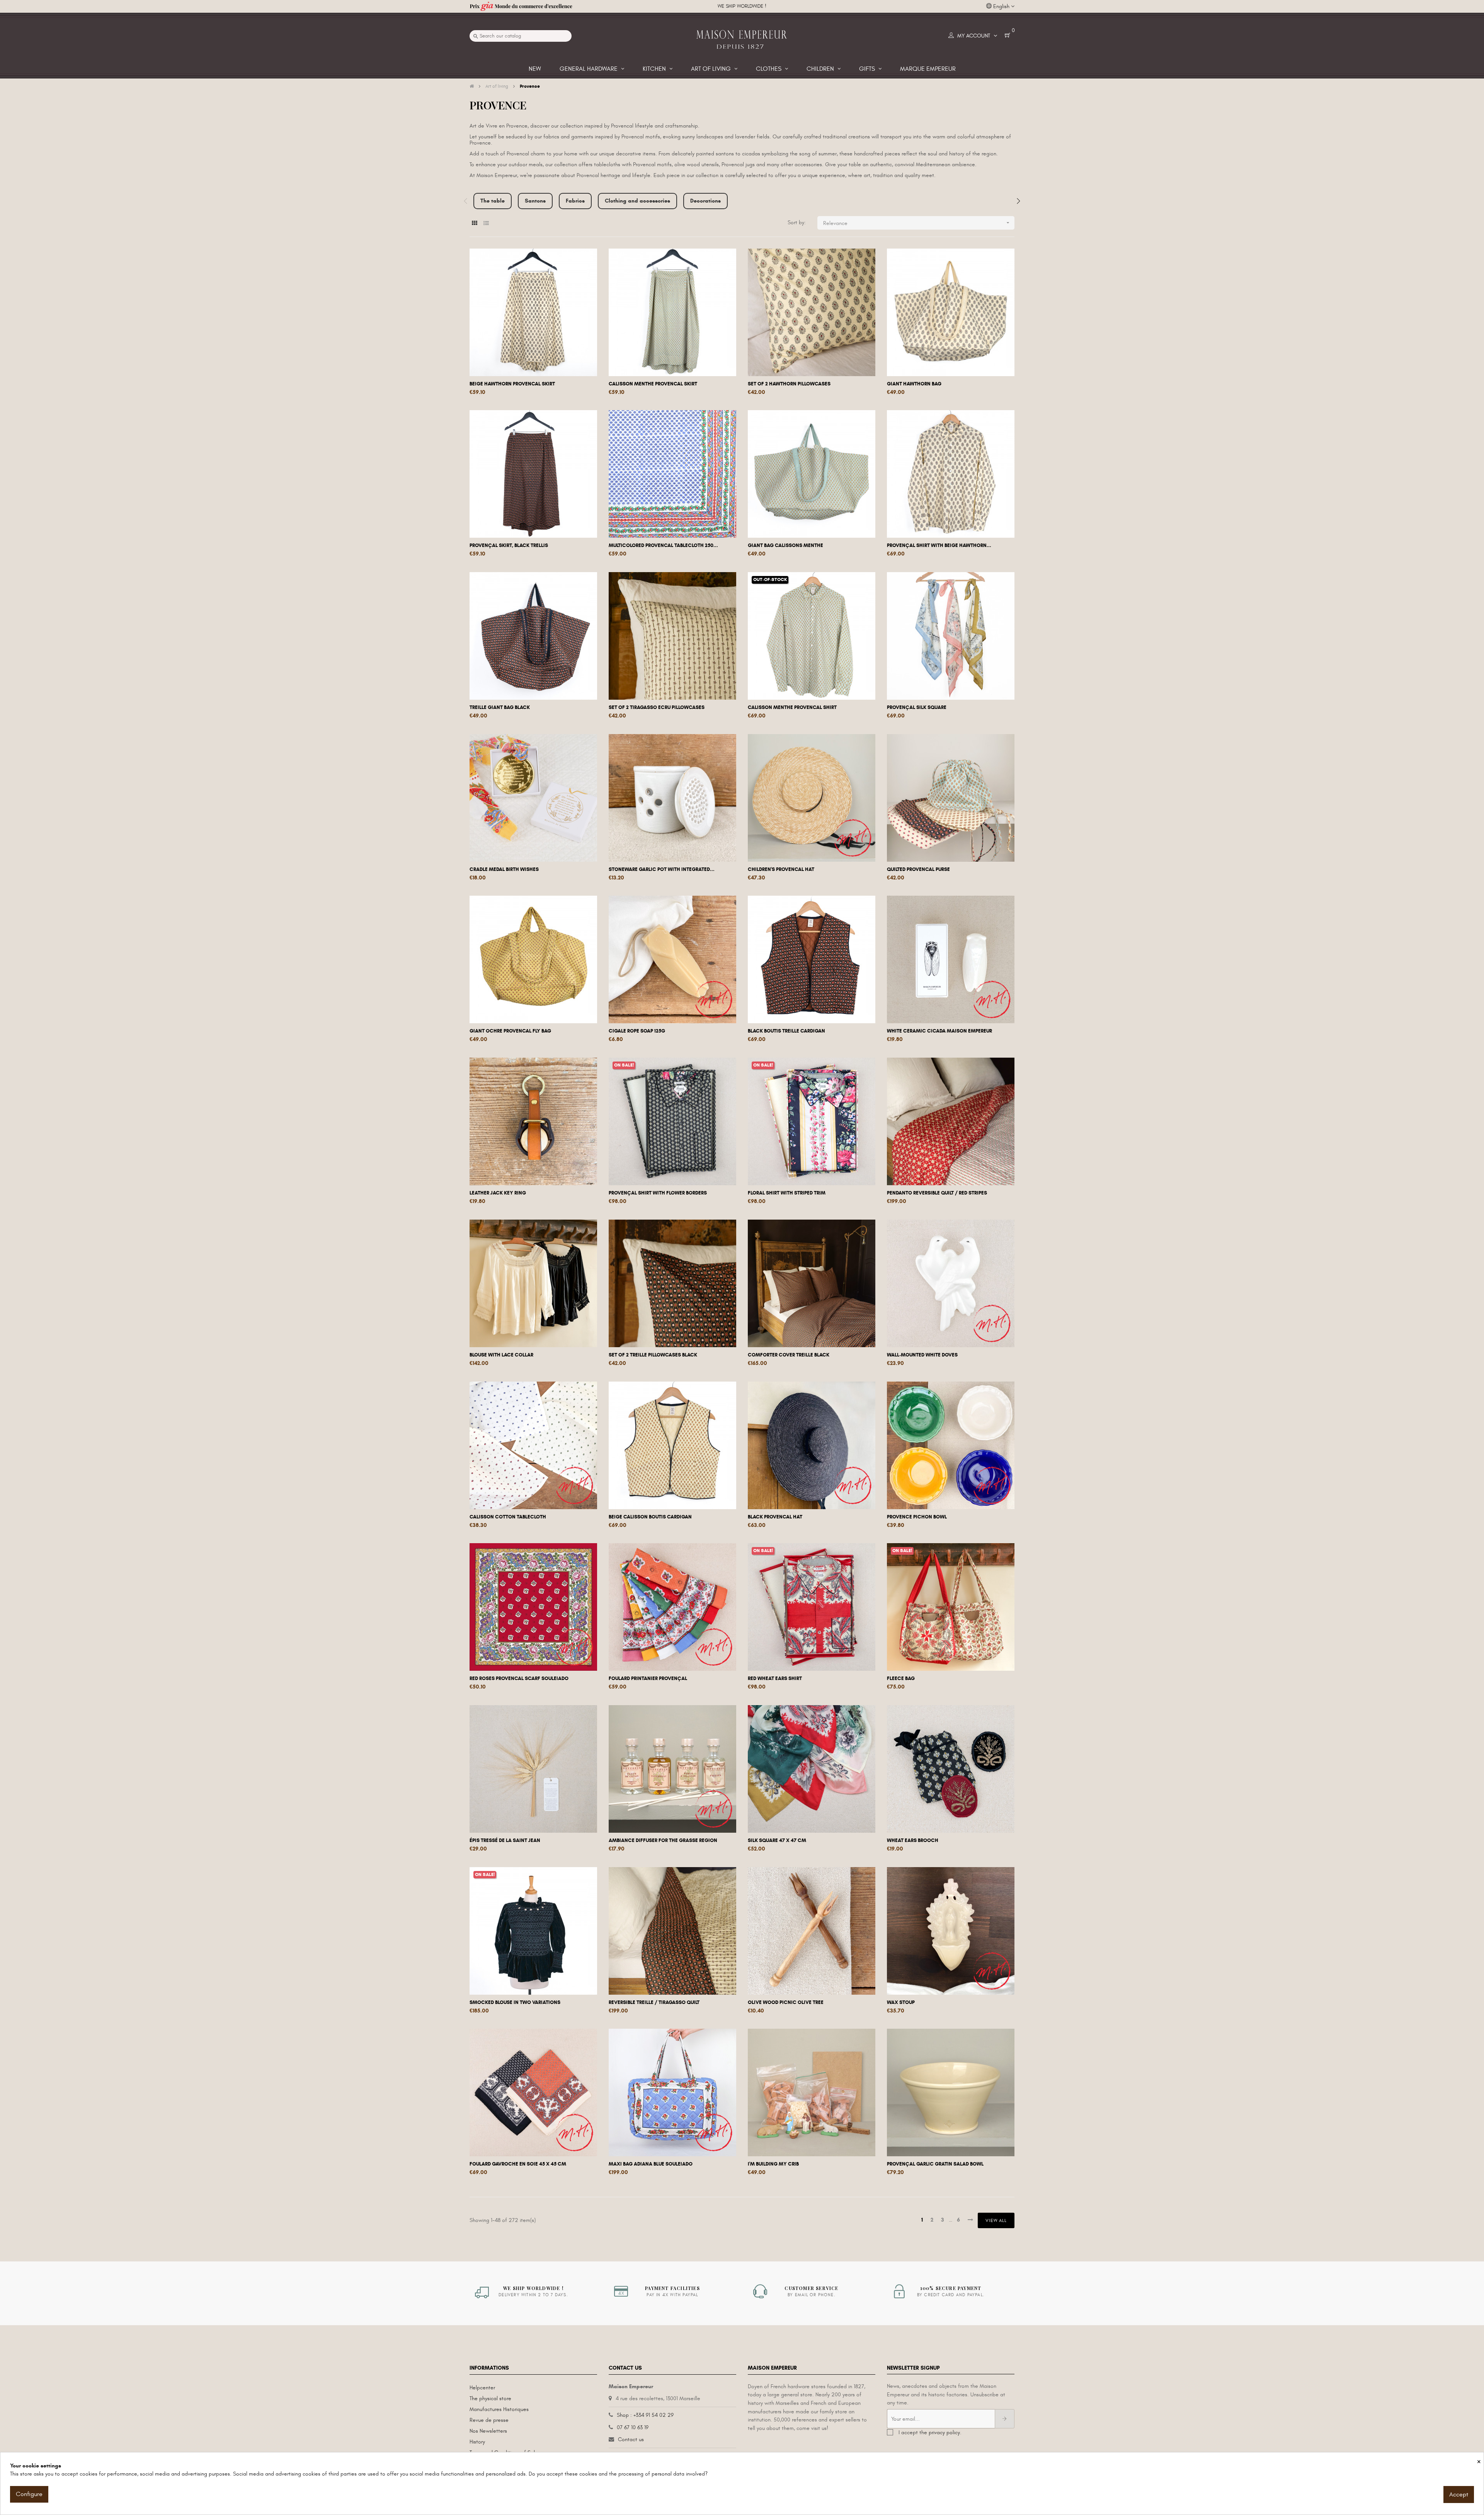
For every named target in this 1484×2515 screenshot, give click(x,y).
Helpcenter (482, 2388)
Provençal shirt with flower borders (658, 1193)
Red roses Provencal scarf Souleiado (519, 1678)
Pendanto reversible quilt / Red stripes (937, 1193)
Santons (535, 201)
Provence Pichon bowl (917, 1517)
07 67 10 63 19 (633, 2427)
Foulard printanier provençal (648, 1678)
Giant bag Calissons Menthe (785, 545)
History (477, 2442)
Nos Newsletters (488, 2431)
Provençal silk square (917, 707)
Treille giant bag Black (500, 707)
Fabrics (575, 201)
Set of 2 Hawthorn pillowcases (789, 384)
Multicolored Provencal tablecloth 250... (663, 545)
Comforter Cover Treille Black (789, 1355)
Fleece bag (901, 1678)
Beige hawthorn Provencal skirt (512, 384)
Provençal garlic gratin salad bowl (935, 2164)
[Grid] (474, 223)
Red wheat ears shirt (775, 1678)
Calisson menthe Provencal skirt (653, 384)
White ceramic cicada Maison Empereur (939, 1031)
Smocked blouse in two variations (515, 2002)
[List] (486, 223)
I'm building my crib (773, 2164)
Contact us (631, 2439)
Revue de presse (489, 2420)
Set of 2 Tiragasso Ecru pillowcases (657, 707)
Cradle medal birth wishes (504, 869)
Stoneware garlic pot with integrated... (662, 869)
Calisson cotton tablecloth (508, 1517)
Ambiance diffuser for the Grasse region (663, 1840)
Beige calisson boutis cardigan (650, 1517)
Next (1018, 201)
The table (493, 201)
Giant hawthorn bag (914, 384)
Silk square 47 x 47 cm (777, 1840)
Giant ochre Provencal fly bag (510, 1031)
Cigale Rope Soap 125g (637, 1031)
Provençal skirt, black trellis (509, 545)
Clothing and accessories (637, 201)
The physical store (490, 2398)
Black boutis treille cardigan (786, 1031)
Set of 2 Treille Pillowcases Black (653, 1355)
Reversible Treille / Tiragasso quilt (654, 2002)
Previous (466, 201)
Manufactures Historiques (499, 2409)
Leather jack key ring (498, 1193)
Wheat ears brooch (913, 1840)
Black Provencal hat (775, 1517)
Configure (29, 2494)
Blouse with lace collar (501, 1355)
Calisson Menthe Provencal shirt (792, 707)
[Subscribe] (1005, 2419)
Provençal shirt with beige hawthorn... (939, 545)
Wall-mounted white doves (922, 1355)
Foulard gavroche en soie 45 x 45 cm (518, 2164)
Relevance (917, 223)
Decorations (705, 201)
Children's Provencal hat (781, 869)
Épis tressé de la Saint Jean (505, 1840)
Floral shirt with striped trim (787, 1193)
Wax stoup (901, 2002)
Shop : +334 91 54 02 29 (645, 2415)
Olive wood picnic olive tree (786, 2002)
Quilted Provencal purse (918, 869)
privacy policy (944, 2432)
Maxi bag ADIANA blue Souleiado (651, 2164)
